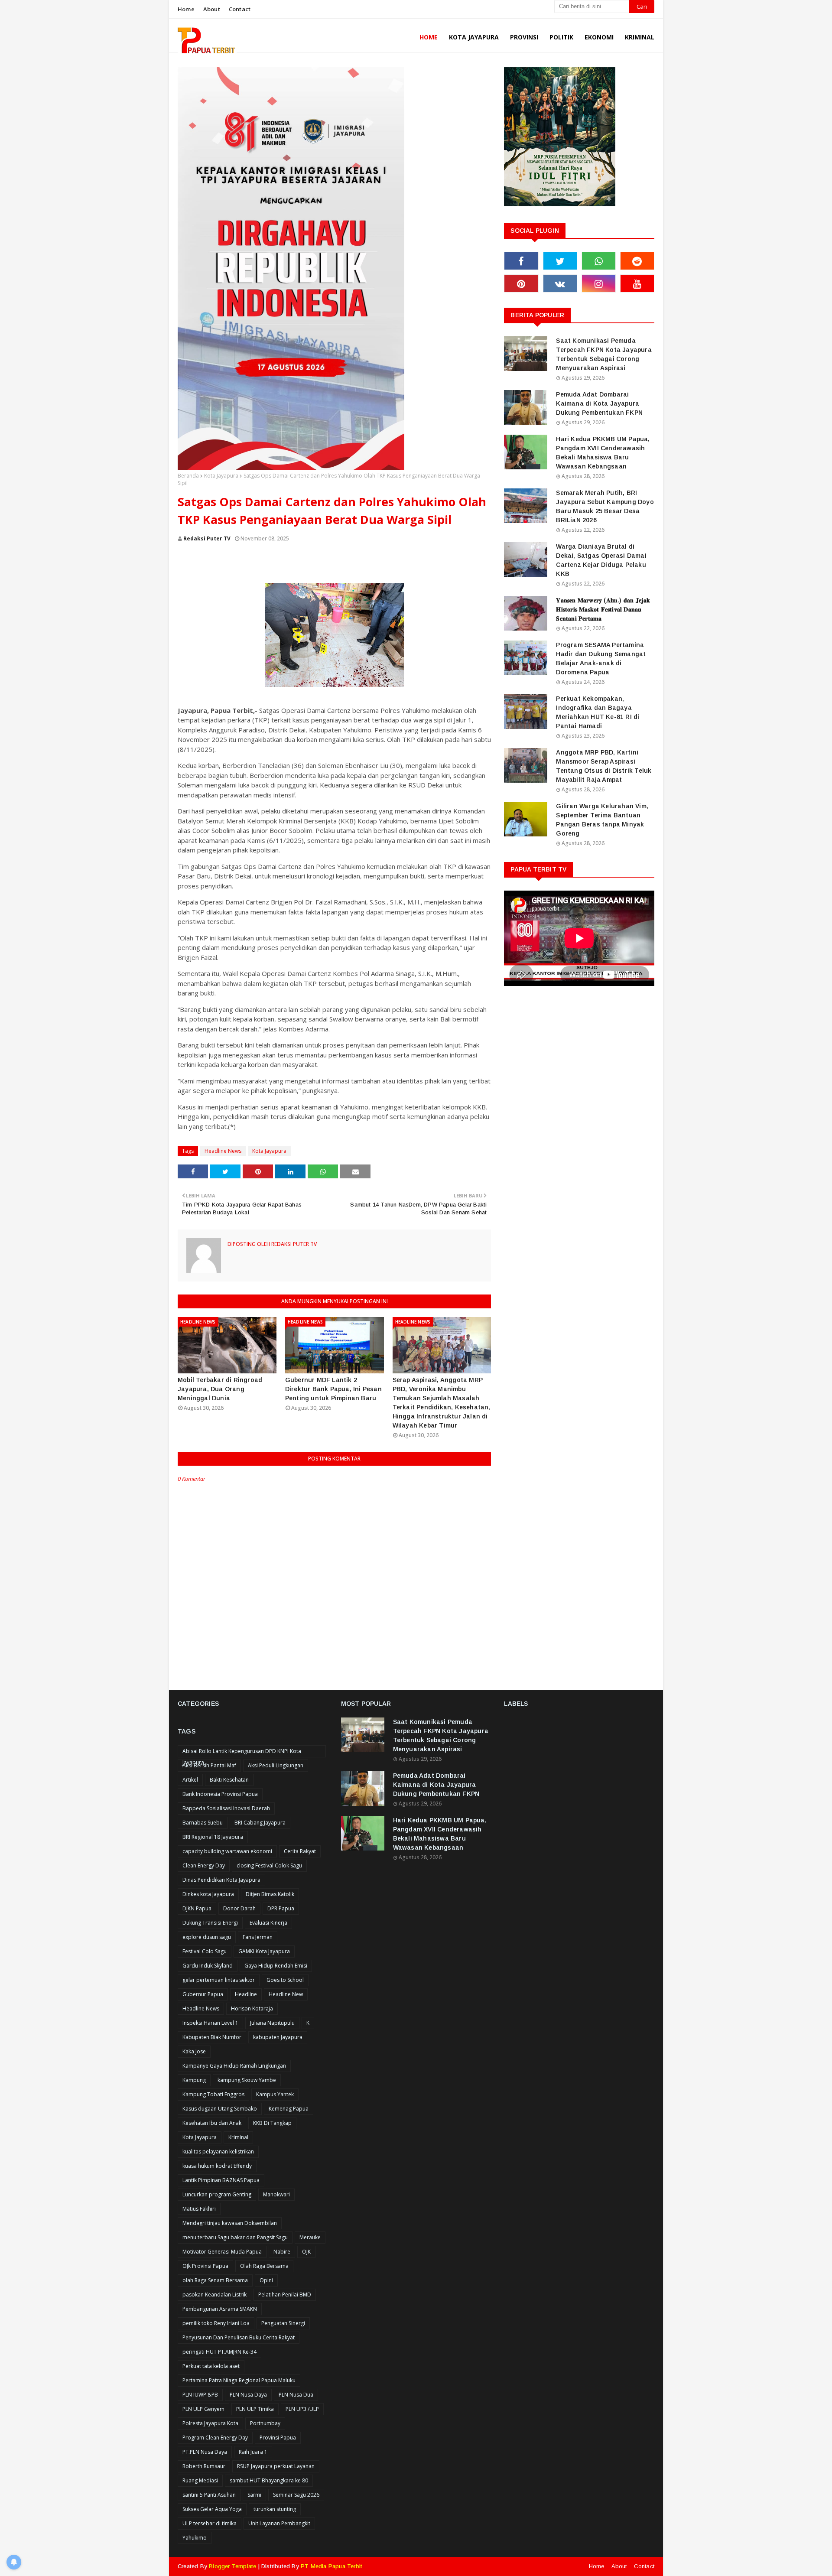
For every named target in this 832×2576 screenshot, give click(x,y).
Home (186, 9)
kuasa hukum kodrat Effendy (217, 2166)
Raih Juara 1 (253, 2452)
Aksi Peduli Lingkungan (276, 1765)
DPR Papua (281, 1908)
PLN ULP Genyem (203, 2409)
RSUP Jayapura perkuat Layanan (276, 2466)
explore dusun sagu (207, 1937)
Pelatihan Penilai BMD (285, 2295)
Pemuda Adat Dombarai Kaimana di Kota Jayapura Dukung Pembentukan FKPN (599, 403)
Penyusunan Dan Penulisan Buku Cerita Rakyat (239, 2337)
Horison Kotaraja (252, 2008)
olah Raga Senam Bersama (215, 2280)
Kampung (194, 2080)
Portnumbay (265, 2423)
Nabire (282, 2252)
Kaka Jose (194, 2051)
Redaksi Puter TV (207, 538)
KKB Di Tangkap (272, 2123)
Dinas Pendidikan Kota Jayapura (221, 1880)
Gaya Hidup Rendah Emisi (276, 1966)
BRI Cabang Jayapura (260, 1823)
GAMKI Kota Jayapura (264, 1951)
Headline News (223, 1151)
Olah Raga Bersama (264, 2266)
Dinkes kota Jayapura (208, 1894)
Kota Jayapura (221, 476)
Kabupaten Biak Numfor (212, 2037)
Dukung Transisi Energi (210, 1923)
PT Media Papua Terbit (331, 2566)
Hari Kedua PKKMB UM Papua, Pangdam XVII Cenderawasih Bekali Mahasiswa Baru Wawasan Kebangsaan (603, 453)
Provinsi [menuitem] (524, 37)
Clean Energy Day (204, 1865)
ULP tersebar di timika (210, 2523)
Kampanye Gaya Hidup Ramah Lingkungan (234, 2066)
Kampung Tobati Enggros (213, 2094)
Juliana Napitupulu (272, 2023)
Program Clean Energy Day (215, 2438)
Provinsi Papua (278, 2438)
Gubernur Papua (203, 1994)
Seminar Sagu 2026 (296, 2495)
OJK (306, 2252)
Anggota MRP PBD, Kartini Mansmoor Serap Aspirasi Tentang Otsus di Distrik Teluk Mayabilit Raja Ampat (604, 766)
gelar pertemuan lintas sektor (219, 1980)
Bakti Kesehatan (229, 1780)
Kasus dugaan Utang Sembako (220, 2109)
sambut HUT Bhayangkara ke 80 (269, 2480)
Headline (246, 1994)
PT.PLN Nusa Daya (205, 2452)
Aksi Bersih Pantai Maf (209, 1765)
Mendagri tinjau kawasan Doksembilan (230, 2223)
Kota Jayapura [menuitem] (474, 37)
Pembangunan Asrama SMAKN (220, 2309)
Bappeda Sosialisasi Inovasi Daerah (226, 1808)
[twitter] (560, 261)
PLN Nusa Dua (296, 2395)
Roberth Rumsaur (204, 2466)
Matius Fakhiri (199, 2209)
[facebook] (521, 261)
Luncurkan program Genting (217, 2194)
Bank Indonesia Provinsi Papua (220, 1794)
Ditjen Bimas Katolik (270, 1894)
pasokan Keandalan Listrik (214, 2295)
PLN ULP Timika (255, 2409)
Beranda (188, 476)
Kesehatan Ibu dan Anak (212, 2123)
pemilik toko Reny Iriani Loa (216, 2323)
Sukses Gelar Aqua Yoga (212, 2509)
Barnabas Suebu (203, 1823)
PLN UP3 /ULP (302, 2409)
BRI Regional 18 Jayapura (213, 1837)
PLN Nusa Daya (248, 2395)
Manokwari (276, 2194)
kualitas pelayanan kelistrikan (218, 2152)
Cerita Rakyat (300, 1851)
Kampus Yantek (275, 2094)
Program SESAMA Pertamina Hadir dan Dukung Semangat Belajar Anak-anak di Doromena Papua (601, 659)
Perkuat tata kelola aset (211, 2366)
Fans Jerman (258, 1937)
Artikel (190, 1780)
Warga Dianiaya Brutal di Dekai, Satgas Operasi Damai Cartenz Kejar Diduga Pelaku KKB (601, 560)
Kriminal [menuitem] (640, 37)
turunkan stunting (275, 2509)
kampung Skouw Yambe (247, 2080)
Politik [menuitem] (561, 37)
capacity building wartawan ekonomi (227, 1851)
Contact (240, 9)
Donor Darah (239, 1908)
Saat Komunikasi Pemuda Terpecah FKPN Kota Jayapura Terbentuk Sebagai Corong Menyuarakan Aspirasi (604, 354)
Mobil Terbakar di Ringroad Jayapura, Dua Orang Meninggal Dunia (220, 1389)
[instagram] (599, 283)
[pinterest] (521, 283)
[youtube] (637, 283)
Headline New (286, 1994)
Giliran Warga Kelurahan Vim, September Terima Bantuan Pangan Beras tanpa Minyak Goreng (602, 820)
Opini (266, 2280)
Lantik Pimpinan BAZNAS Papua (221, 2180)
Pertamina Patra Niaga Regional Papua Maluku (239, 2380)
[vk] (560, 283)
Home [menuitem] (429, 37)
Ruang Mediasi (200, 2480)
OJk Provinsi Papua (205, 2266)
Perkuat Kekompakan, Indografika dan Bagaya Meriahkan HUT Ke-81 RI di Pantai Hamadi (598, 712)
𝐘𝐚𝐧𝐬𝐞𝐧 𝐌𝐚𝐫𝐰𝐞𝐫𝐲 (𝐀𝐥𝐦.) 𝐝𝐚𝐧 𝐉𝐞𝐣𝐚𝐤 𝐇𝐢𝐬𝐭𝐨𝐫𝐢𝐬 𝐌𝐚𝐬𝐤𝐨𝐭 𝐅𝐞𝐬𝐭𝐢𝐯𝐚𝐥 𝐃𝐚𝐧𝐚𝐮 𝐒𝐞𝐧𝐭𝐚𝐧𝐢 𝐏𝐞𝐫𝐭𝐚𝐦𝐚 (603, 609)
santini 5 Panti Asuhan (209, 2495)
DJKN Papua (197, 1908)
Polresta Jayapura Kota (210, 2423)
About (212, 9)
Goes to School (285, 1980)
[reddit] (637, 261)
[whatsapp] (599, 261)
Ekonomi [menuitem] (599, 37)
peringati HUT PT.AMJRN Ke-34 (219, 2352)
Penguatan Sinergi (283, 2323)
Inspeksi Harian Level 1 (210, 2023)
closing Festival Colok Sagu (269, 1865)
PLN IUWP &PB (200, 2395)
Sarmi (254, 2495)
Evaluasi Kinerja (268, 1923)
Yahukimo (195, 2538)
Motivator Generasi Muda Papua (222, 2252)
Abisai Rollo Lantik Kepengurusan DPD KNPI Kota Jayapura (242, 1752)
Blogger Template (232, 2566)
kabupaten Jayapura (278, 2037)
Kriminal (238, 2137)
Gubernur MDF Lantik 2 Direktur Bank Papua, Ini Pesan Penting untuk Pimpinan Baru (333, 1389)
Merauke (310, 2237)
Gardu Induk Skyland (208, 1966)
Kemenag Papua (289, 2109)
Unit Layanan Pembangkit (279, 2523)
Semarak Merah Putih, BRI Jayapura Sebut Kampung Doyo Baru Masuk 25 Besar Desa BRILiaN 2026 (605, 506)
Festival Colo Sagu (205, 1951)
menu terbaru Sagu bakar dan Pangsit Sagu (235, 2237)
